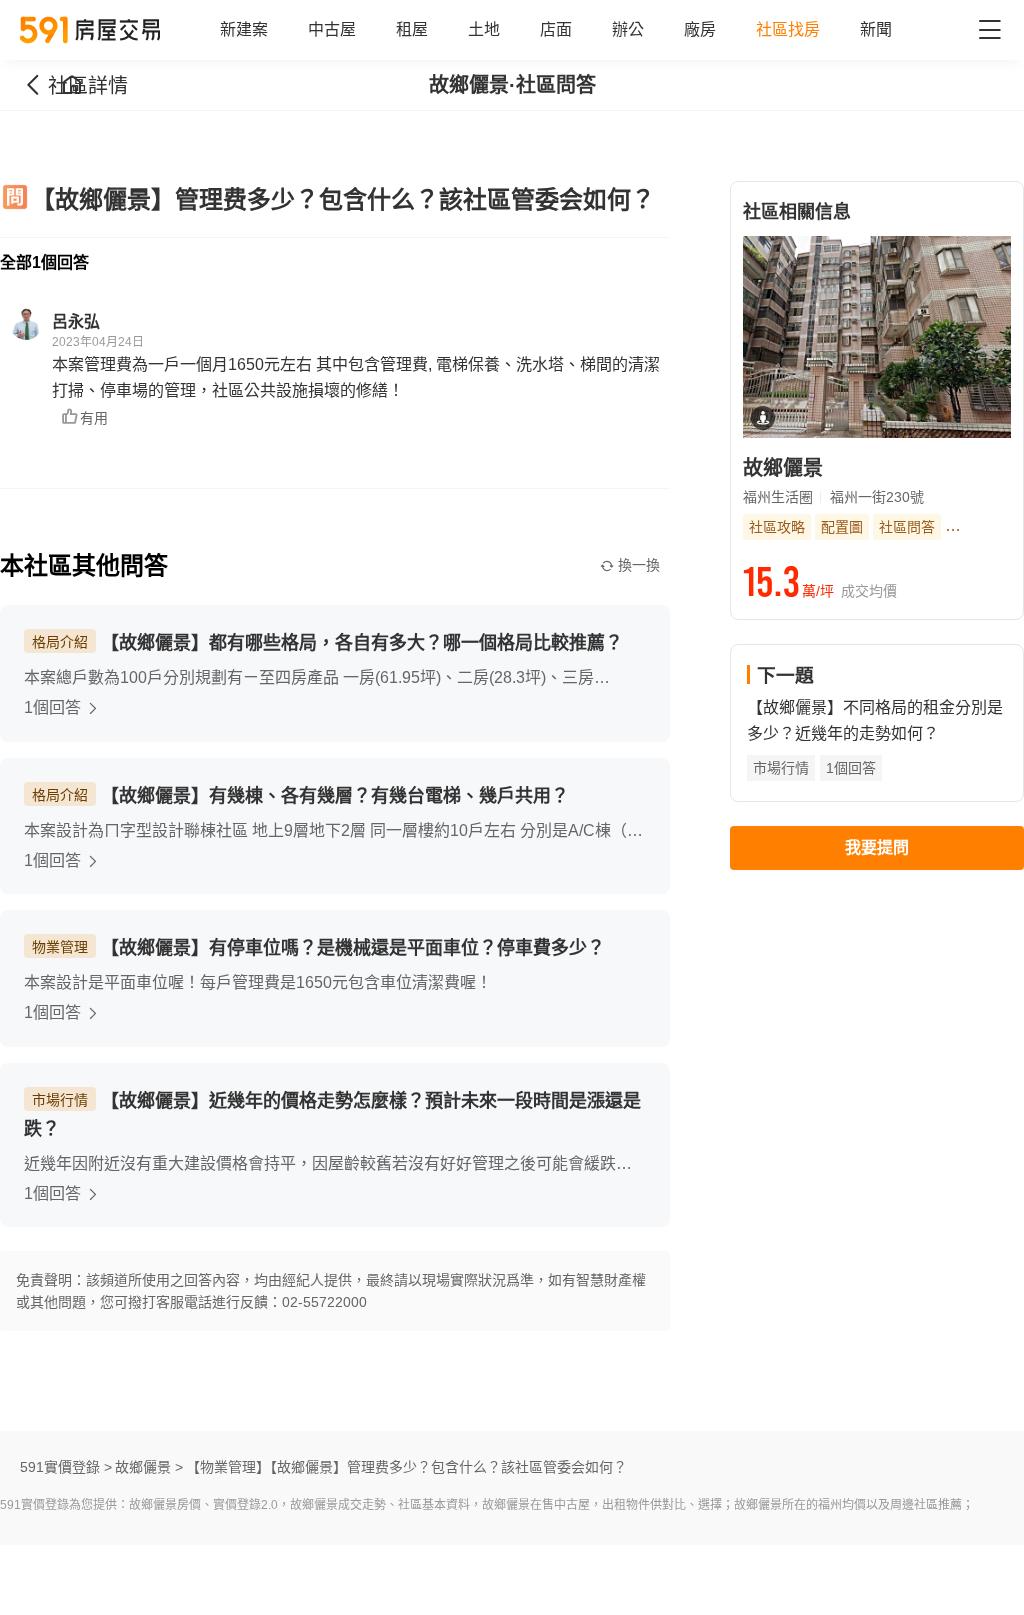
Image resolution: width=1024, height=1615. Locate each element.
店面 (556, 29)
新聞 (876, 29)
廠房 (700, 29)
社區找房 (788, 29)
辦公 (628, 29)
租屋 (412, 29)
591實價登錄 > (66, 1467)
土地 (484, 29)
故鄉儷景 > (149, 1467)
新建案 (244, 29)
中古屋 (332, 29)
